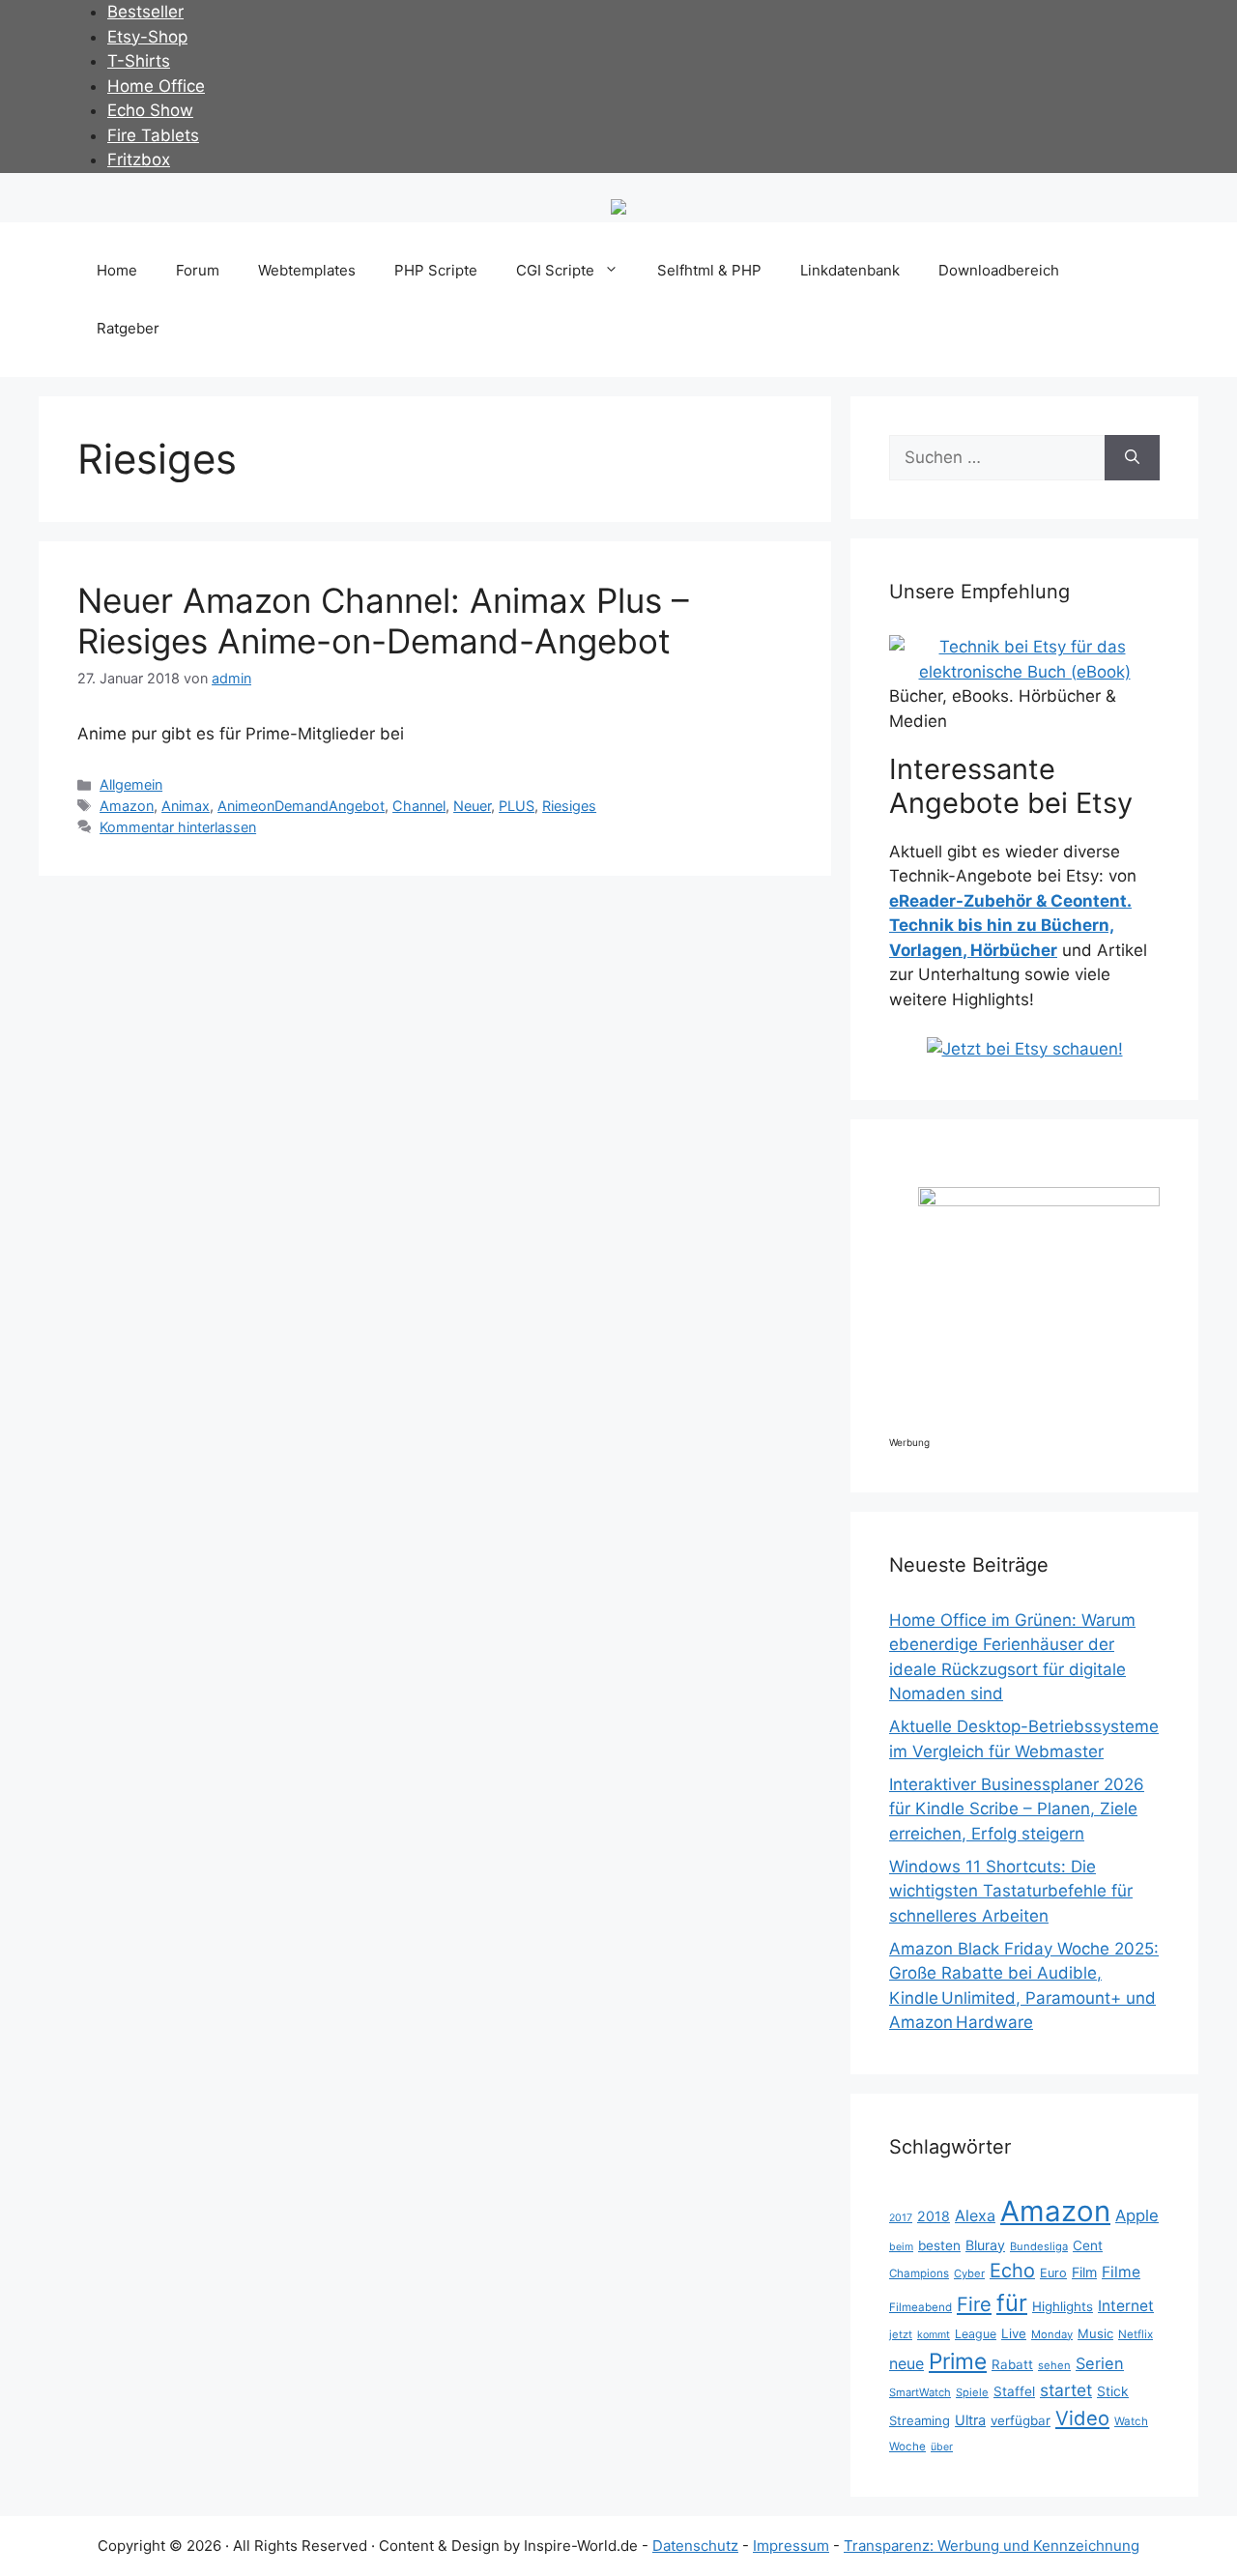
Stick (1113, 2391)
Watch (1131, 2421)
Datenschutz (695, 2546)
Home (117, 270)
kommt (934, 2335)
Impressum (791, 2546)
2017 (901, 2218)
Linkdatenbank (850, 270)
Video (1082, 2418)
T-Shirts (139, 61)
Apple (1137, 2215)
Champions (919, 2273)
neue (906, 2364)
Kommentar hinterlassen (178, 827)
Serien (1100, 2363)
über (942, 2447)
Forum (198, 270)
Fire (974, 2304)
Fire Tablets (153, 135)
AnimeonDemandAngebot (301, 806)
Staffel (1014, 2391)
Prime (958, 2361)
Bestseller (145, 12)
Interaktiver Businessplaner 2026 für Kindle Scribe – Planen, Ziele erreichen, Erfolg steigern (1017, 1809)
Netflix (1136, 2334)
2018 (934, 2216)
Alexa (975, 2215)
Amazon (127, 806)
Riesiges (569, 806)
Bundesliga (1039, 2246)
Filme (1121, 2272)
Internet (1126, 2306)
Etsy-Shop (147, 37)
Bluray (985, 2245)
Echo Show (150, 110)
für (1012, 2303)
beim (901, 2247)
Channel (419, 806)
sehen (1054, 2365)
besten (939, 2245)
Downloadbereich (999, 270)
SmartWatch (920, 2392)
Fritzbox (139, 159)
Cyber (969, 2273)
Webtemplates (307, 270)
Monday (1052, 2334)
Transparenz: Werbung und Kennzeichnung (992, 2546)
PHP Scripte (436, 270)
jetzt (901, 2334)
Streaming (920, 2420)
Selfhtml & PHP (709, 270)
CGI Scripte (555, 270)
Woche (907, 2446)
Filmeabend (921, 2307)
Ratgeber (128, 328)
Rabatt (1012, 2364)
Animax (186, 806)
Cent (1088, 2245)
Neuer (472, 806)
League (976, 2334)
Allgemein (131, 784)
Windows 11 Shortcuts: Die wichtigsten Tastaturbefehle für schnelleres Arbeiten (1011, 1891)
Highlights (1063, 2306)
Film (1084, 2272)
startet (1066, 2390)
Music (1095, 2333)
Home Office (156, 86)
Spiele (972, 2392)
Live (1014, 2333)
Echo (1012, 2271)
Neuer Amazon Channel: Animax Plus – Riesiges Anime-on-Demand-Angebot (383, 621)
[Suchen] (1132, 458)
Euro (1053, 2273)
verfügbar (1021, 2420)
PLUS (517, 806)
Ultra (970, 2420)
